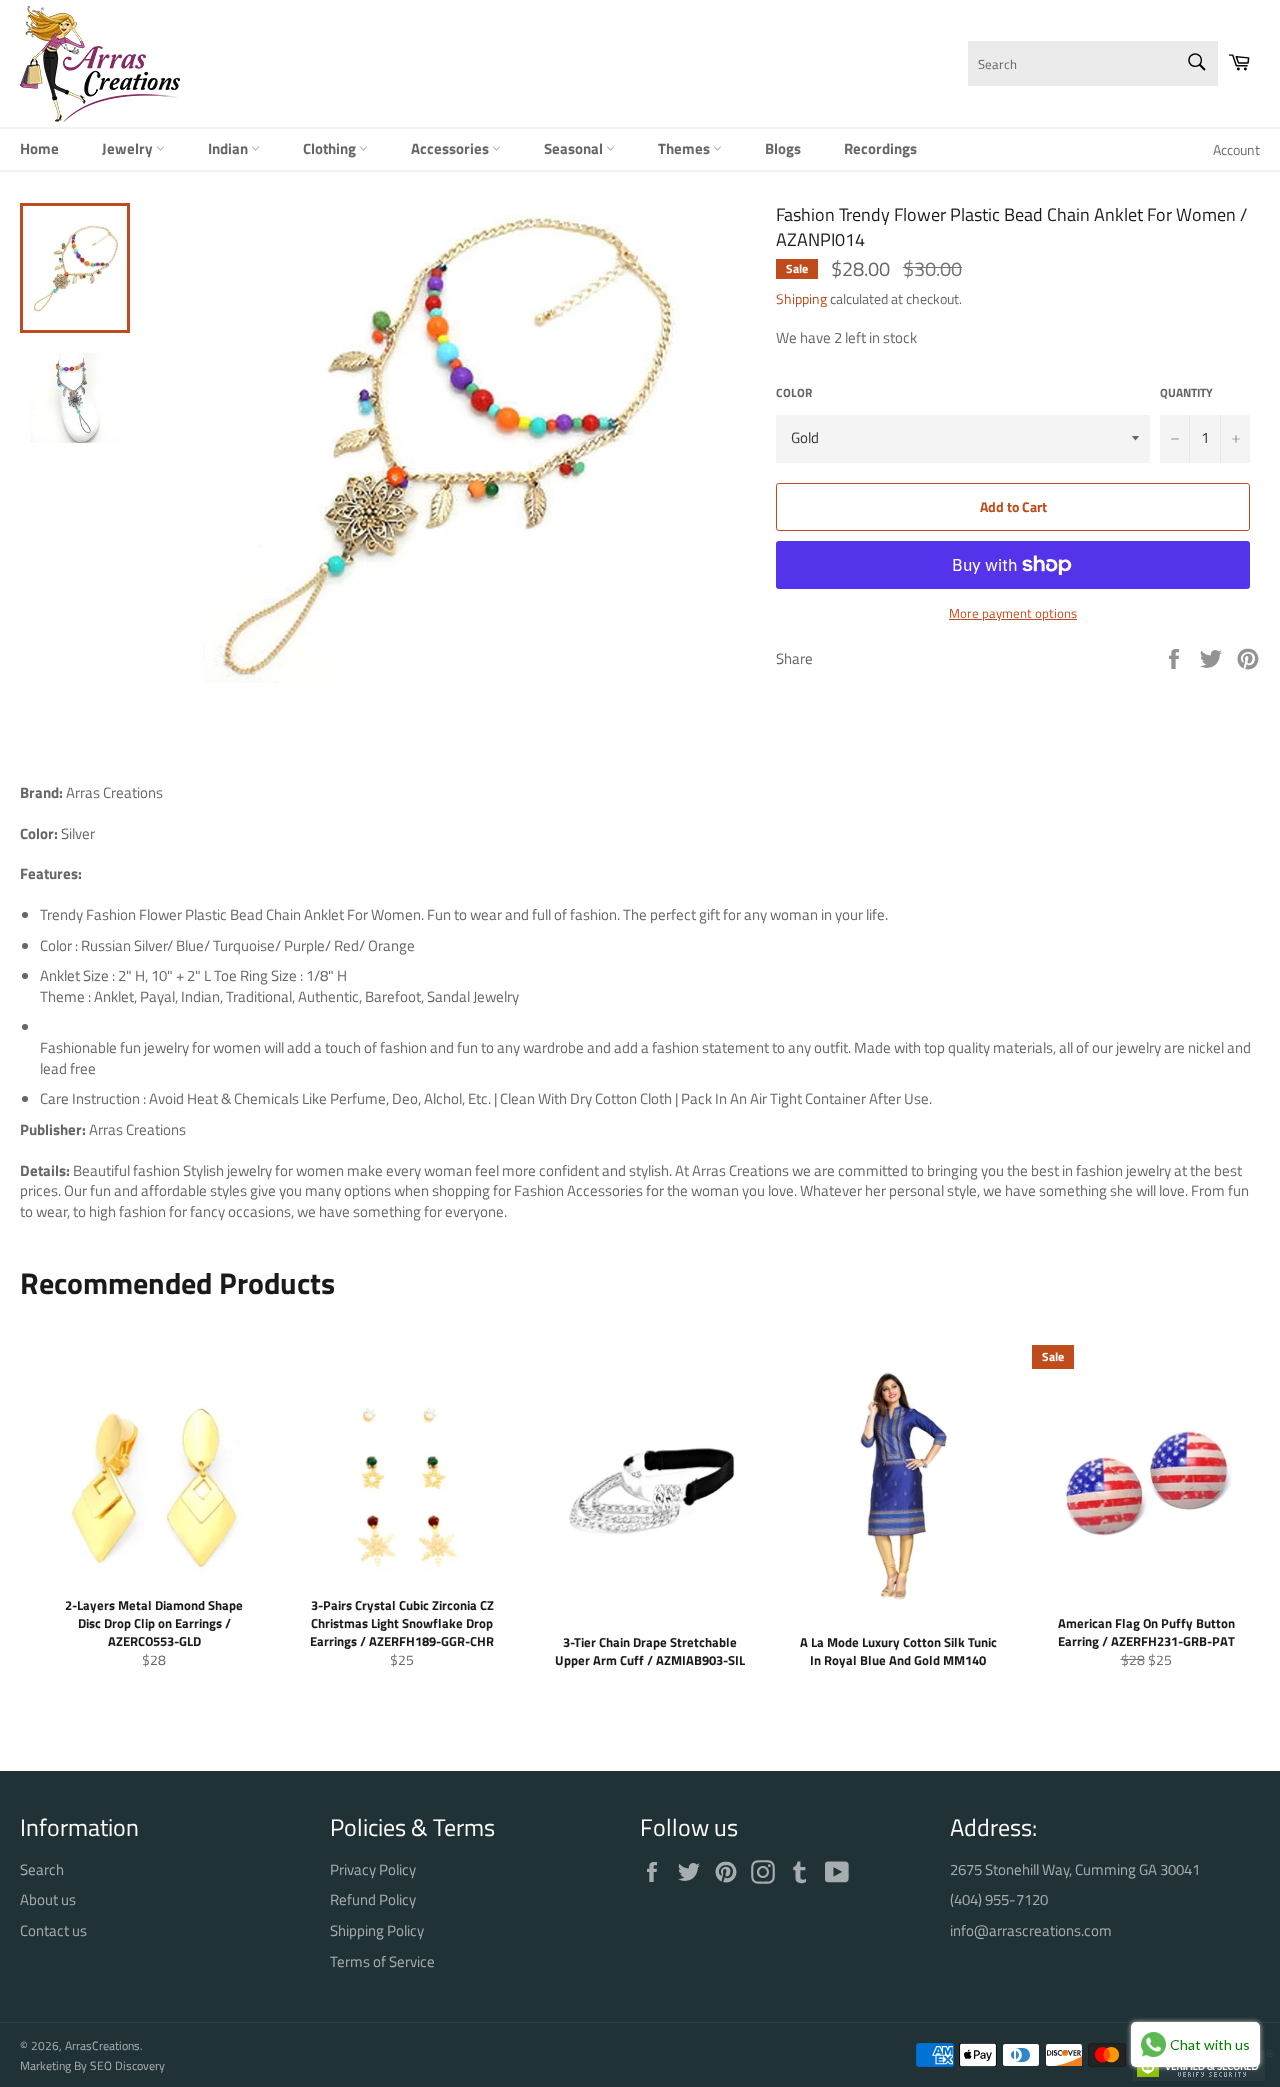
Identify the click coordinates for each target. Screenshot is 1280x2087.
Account (1236, 149)
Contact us (53, 1930)
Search (42, 1869)
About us (48, 1899)
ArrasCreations (102, 2045)
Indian (229, 148)
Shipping (801, 298)
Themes (685, 148)
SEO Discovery (127, 2065)
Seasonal (575, 148)
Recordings (880, 148)
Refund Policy (373, 1899)
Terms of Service (382, 1961)
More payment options (1013, 614)
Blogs (783, 148)
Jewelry (129, 148)
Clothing (331, 148)
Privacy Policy (373, 1869)
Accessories (451, 148)
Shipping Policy (377, 1930)
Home (39, 148)
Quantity (1186, 393)
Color (794, 393)
